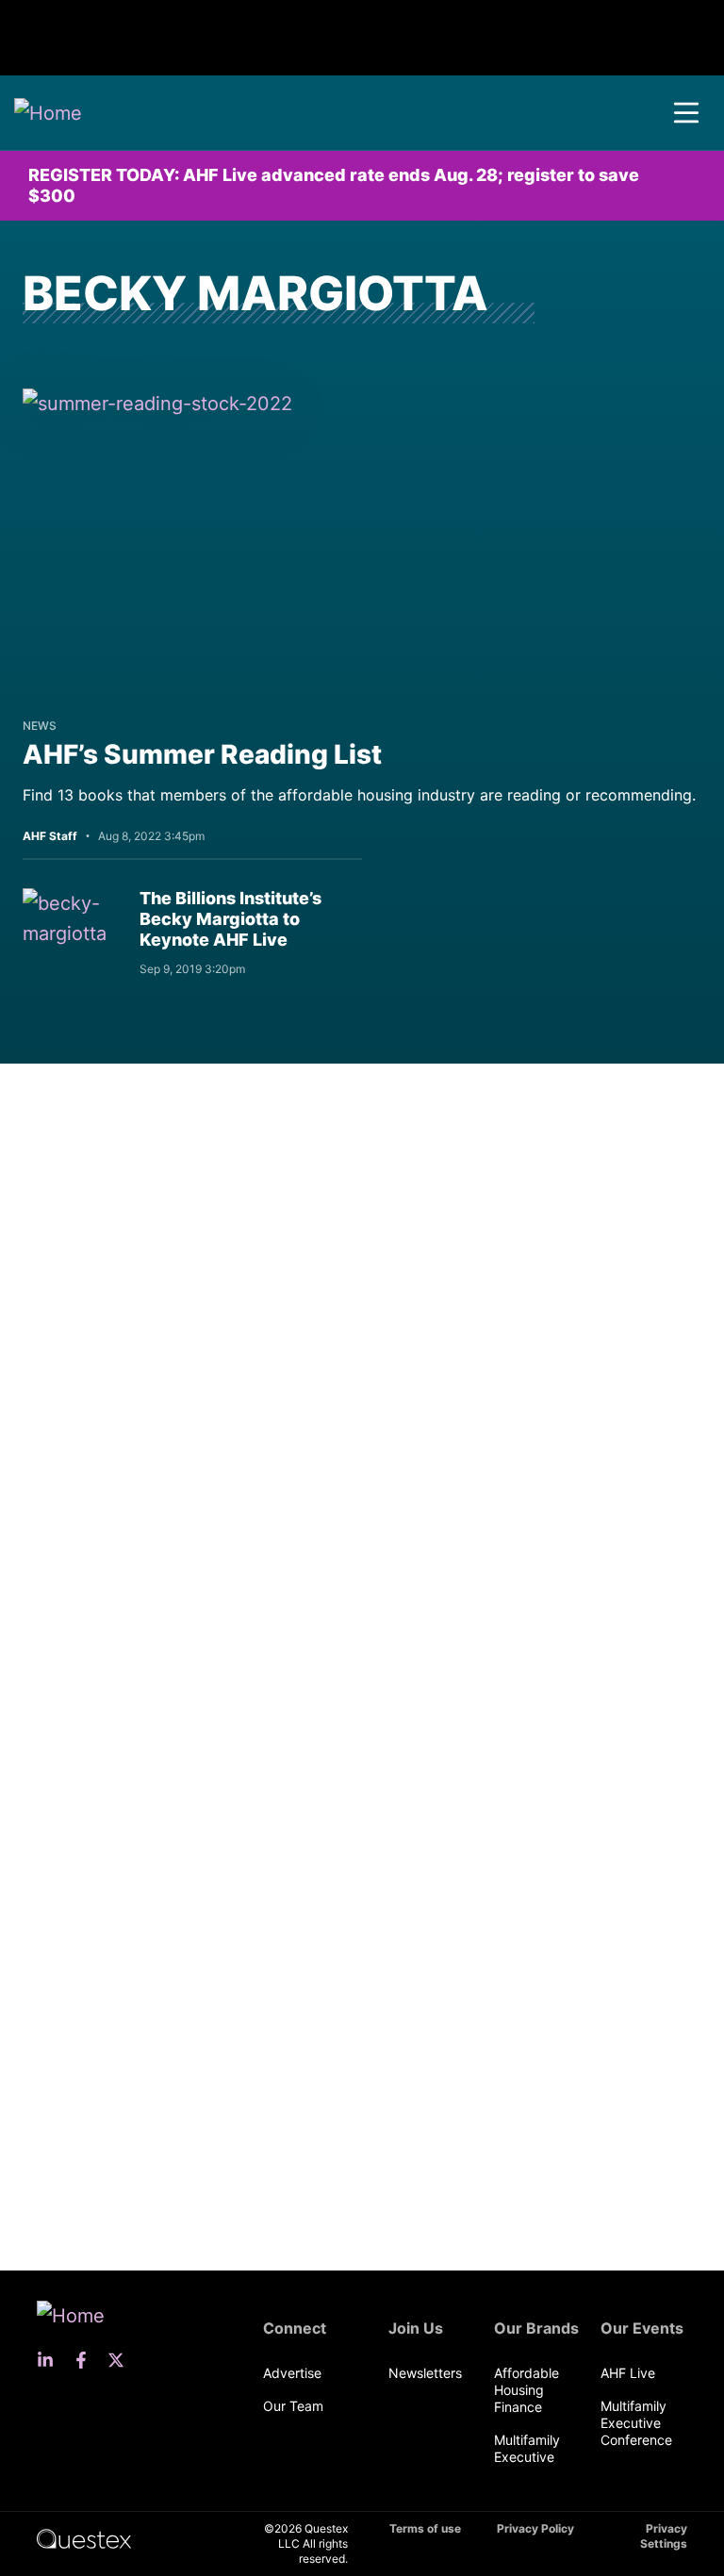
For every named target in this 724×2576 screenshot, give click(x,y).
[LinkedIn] (51, 2360)
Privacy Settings (664, 2536)
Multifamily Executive (527, 2448)
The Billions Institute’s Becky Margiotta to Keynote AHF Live (230, 919)
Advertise (292, 2373)
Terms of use (425, 2528)
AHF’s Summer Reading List (202, 754)
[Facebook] (87, 2360)
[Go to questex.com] (84, 2538)
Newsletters (425, 2373)
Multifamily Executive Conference (636, 2423)
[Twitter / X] (122, 2360)
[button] (686, 113)
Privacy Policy (535, 2528)
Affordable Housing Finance (527, 2390)
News (40, 726)
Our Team (293, 2406)
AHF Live (628, 2373)
